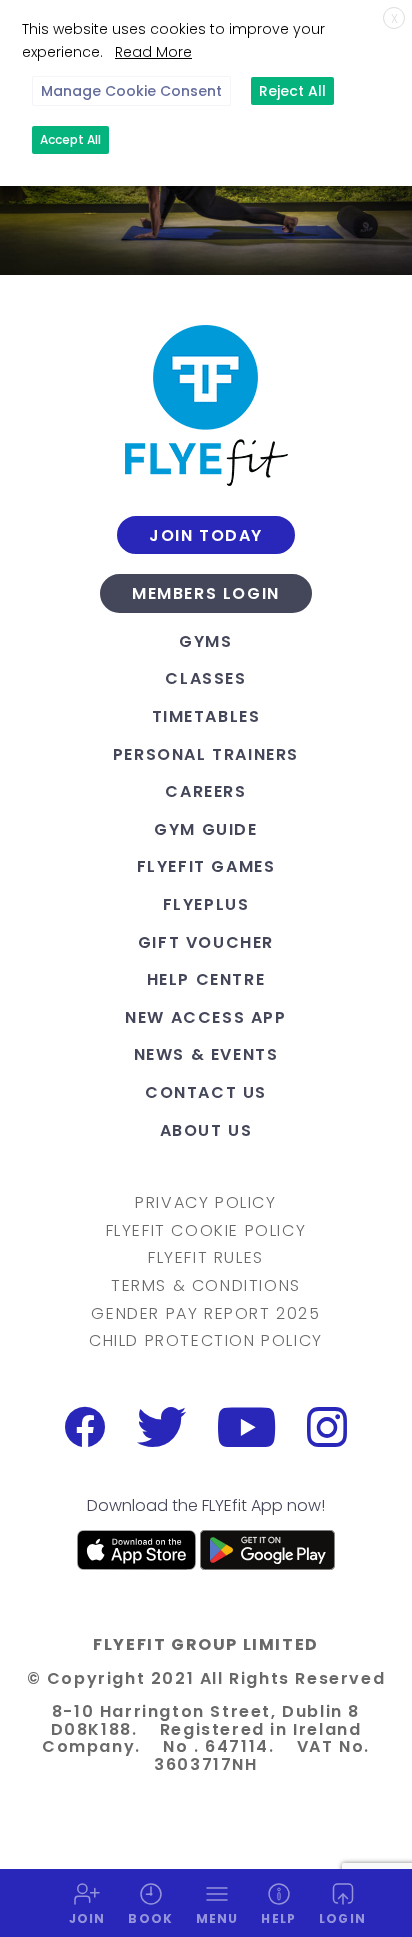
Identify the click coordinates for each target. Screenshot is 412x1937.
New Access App (205, 1017)
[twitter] (161, 1427)
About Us (206, 1130)
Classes (205, 678)
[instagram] (327, 1427)
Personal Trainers (206, 754)
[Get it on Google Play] (267, 1550)
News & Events (206, 1054)
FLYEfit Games (206, 866)
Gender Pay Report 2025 (205, 1314)
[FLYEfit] (206, 405)
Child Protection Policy (206, 1341)
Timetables (206, 716)
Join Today (206, 536)
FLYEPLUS (206, 904)
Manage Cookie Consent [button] (131, 91)
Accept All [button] (70, 139)
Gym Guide (205, 829)
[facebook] (85, 1427)
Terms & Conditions (206, 1286)
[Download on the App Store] (137, 1550)
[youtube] (246, 1427)
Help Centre (206, 979)
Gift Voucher (206, 942)
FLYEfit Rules (206, 1258)
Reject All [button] (292, 91)
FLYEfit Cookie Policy (206, 1231)
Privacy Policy (205, 1203)
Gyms (205, 641)
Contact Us (206, 1092)
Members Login (206, 594)
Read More (153, 52)
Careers (205, 791)
